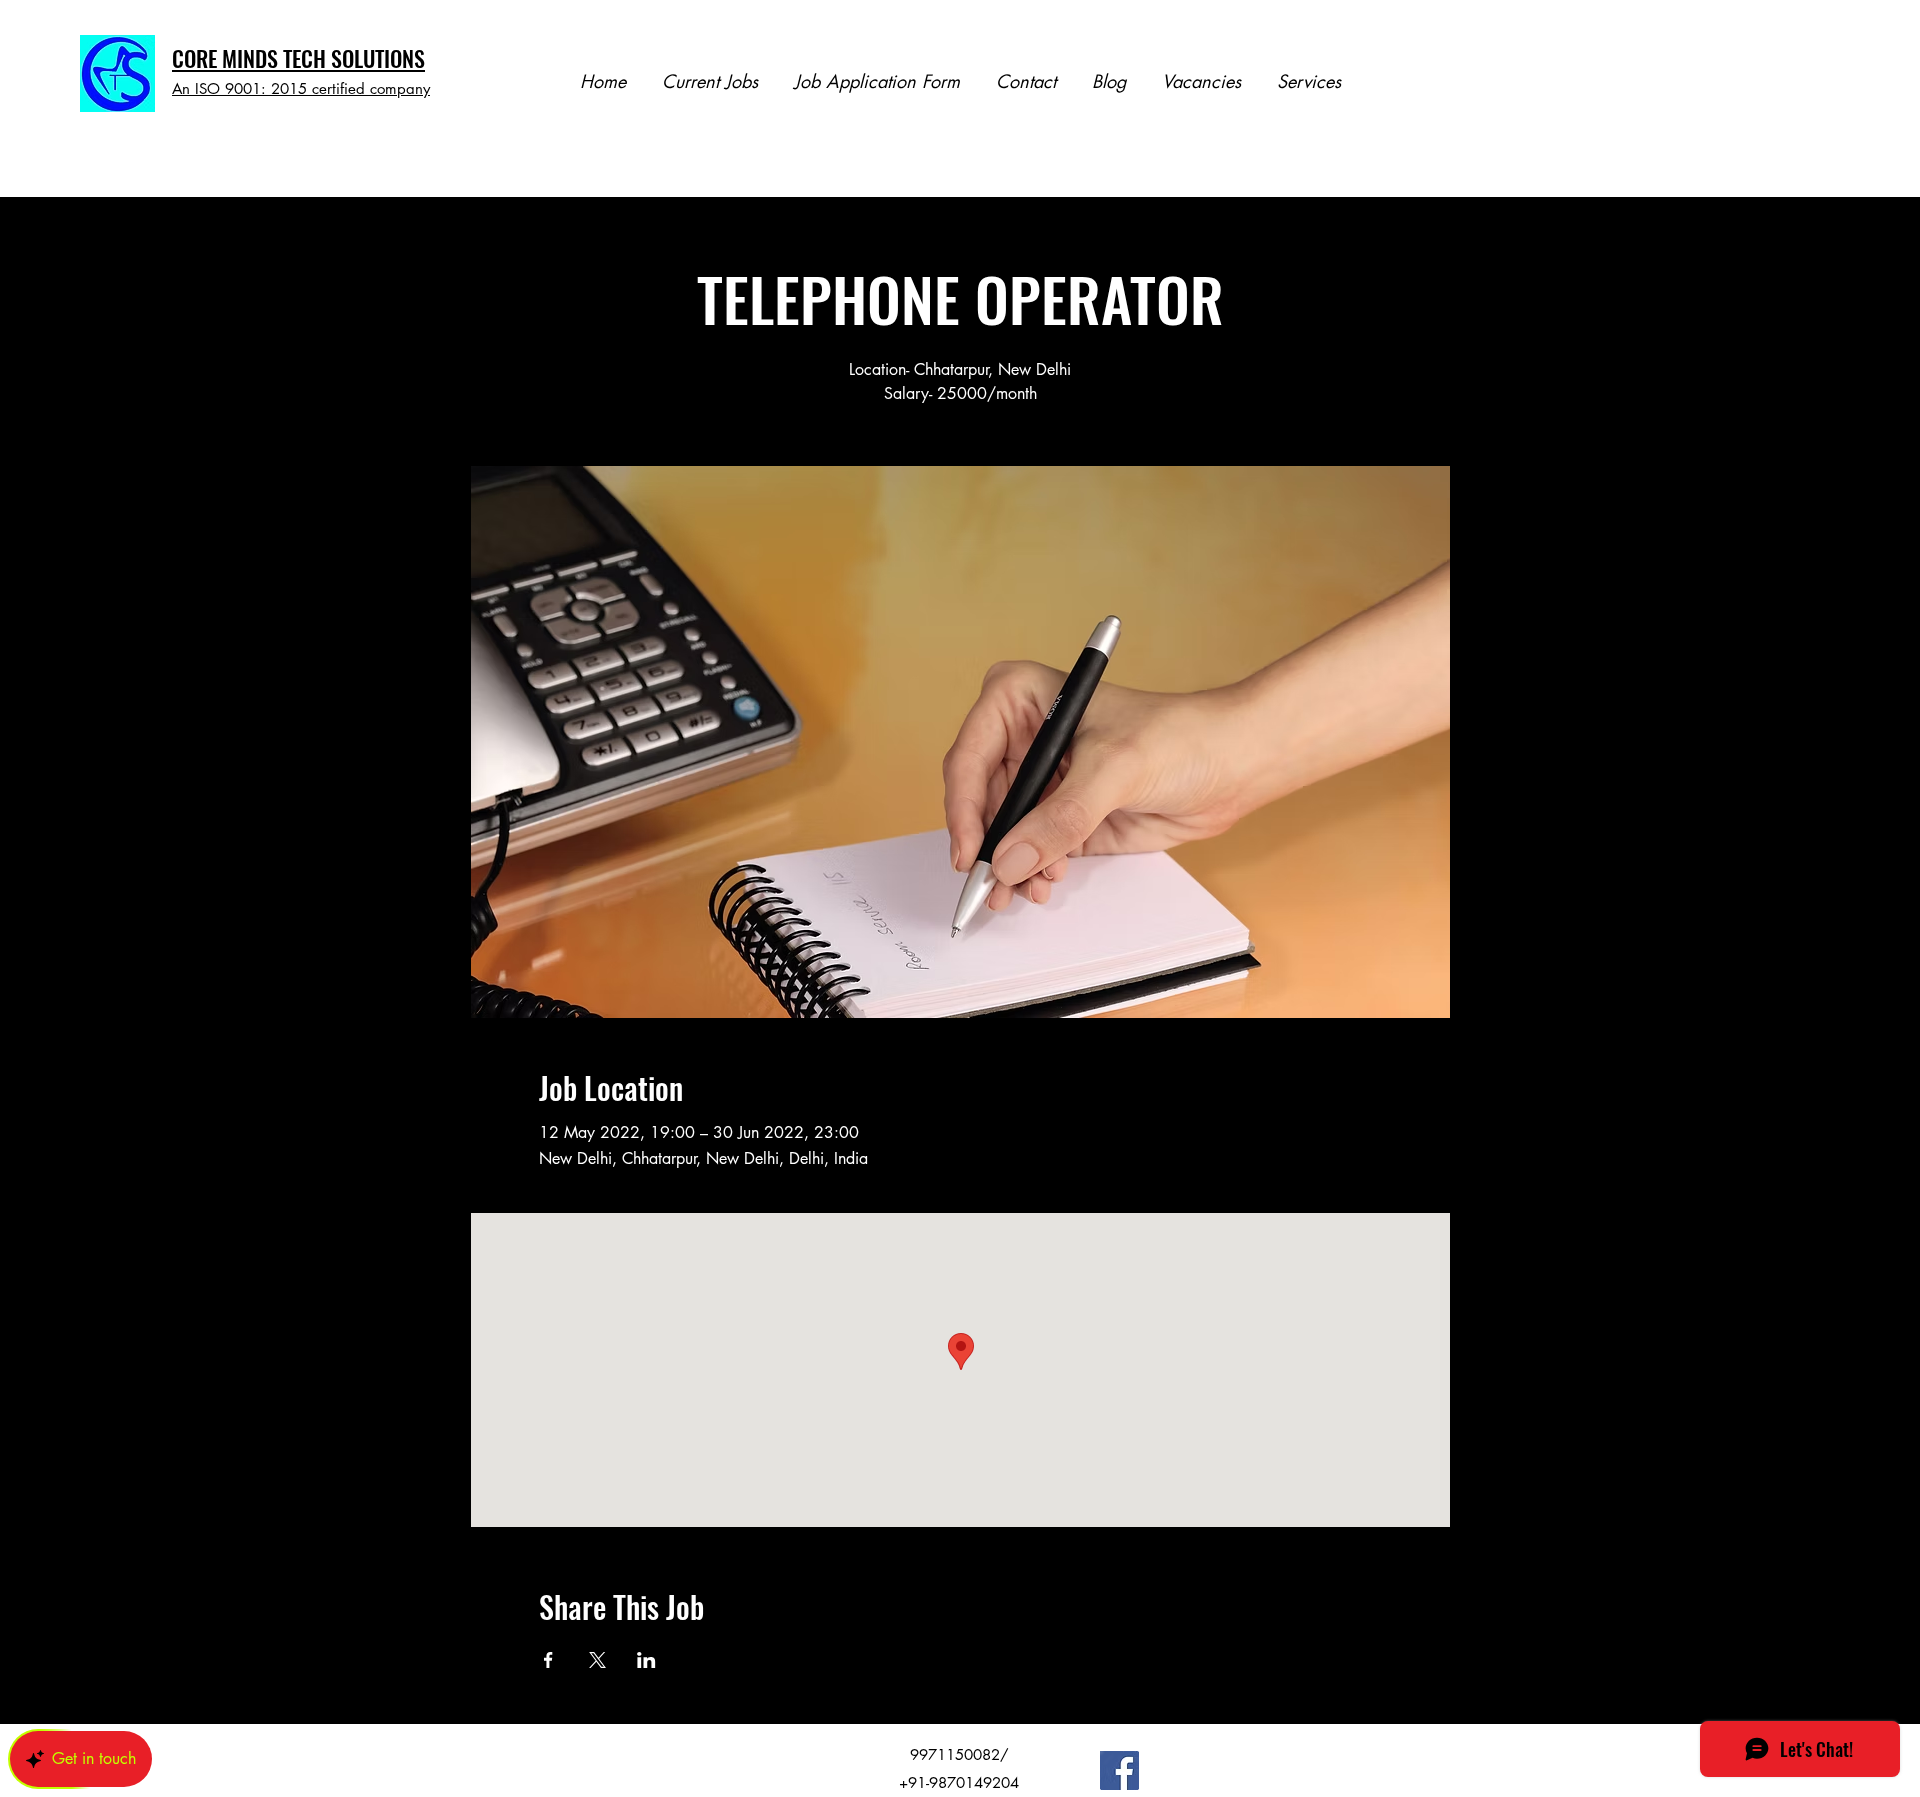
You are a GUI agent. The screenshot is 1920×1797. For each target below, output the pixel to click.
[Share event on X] (597, 1660)
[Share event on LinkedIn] (646, 1660)
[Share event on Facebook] (548, 1660)
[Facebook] (1119, 1770)
